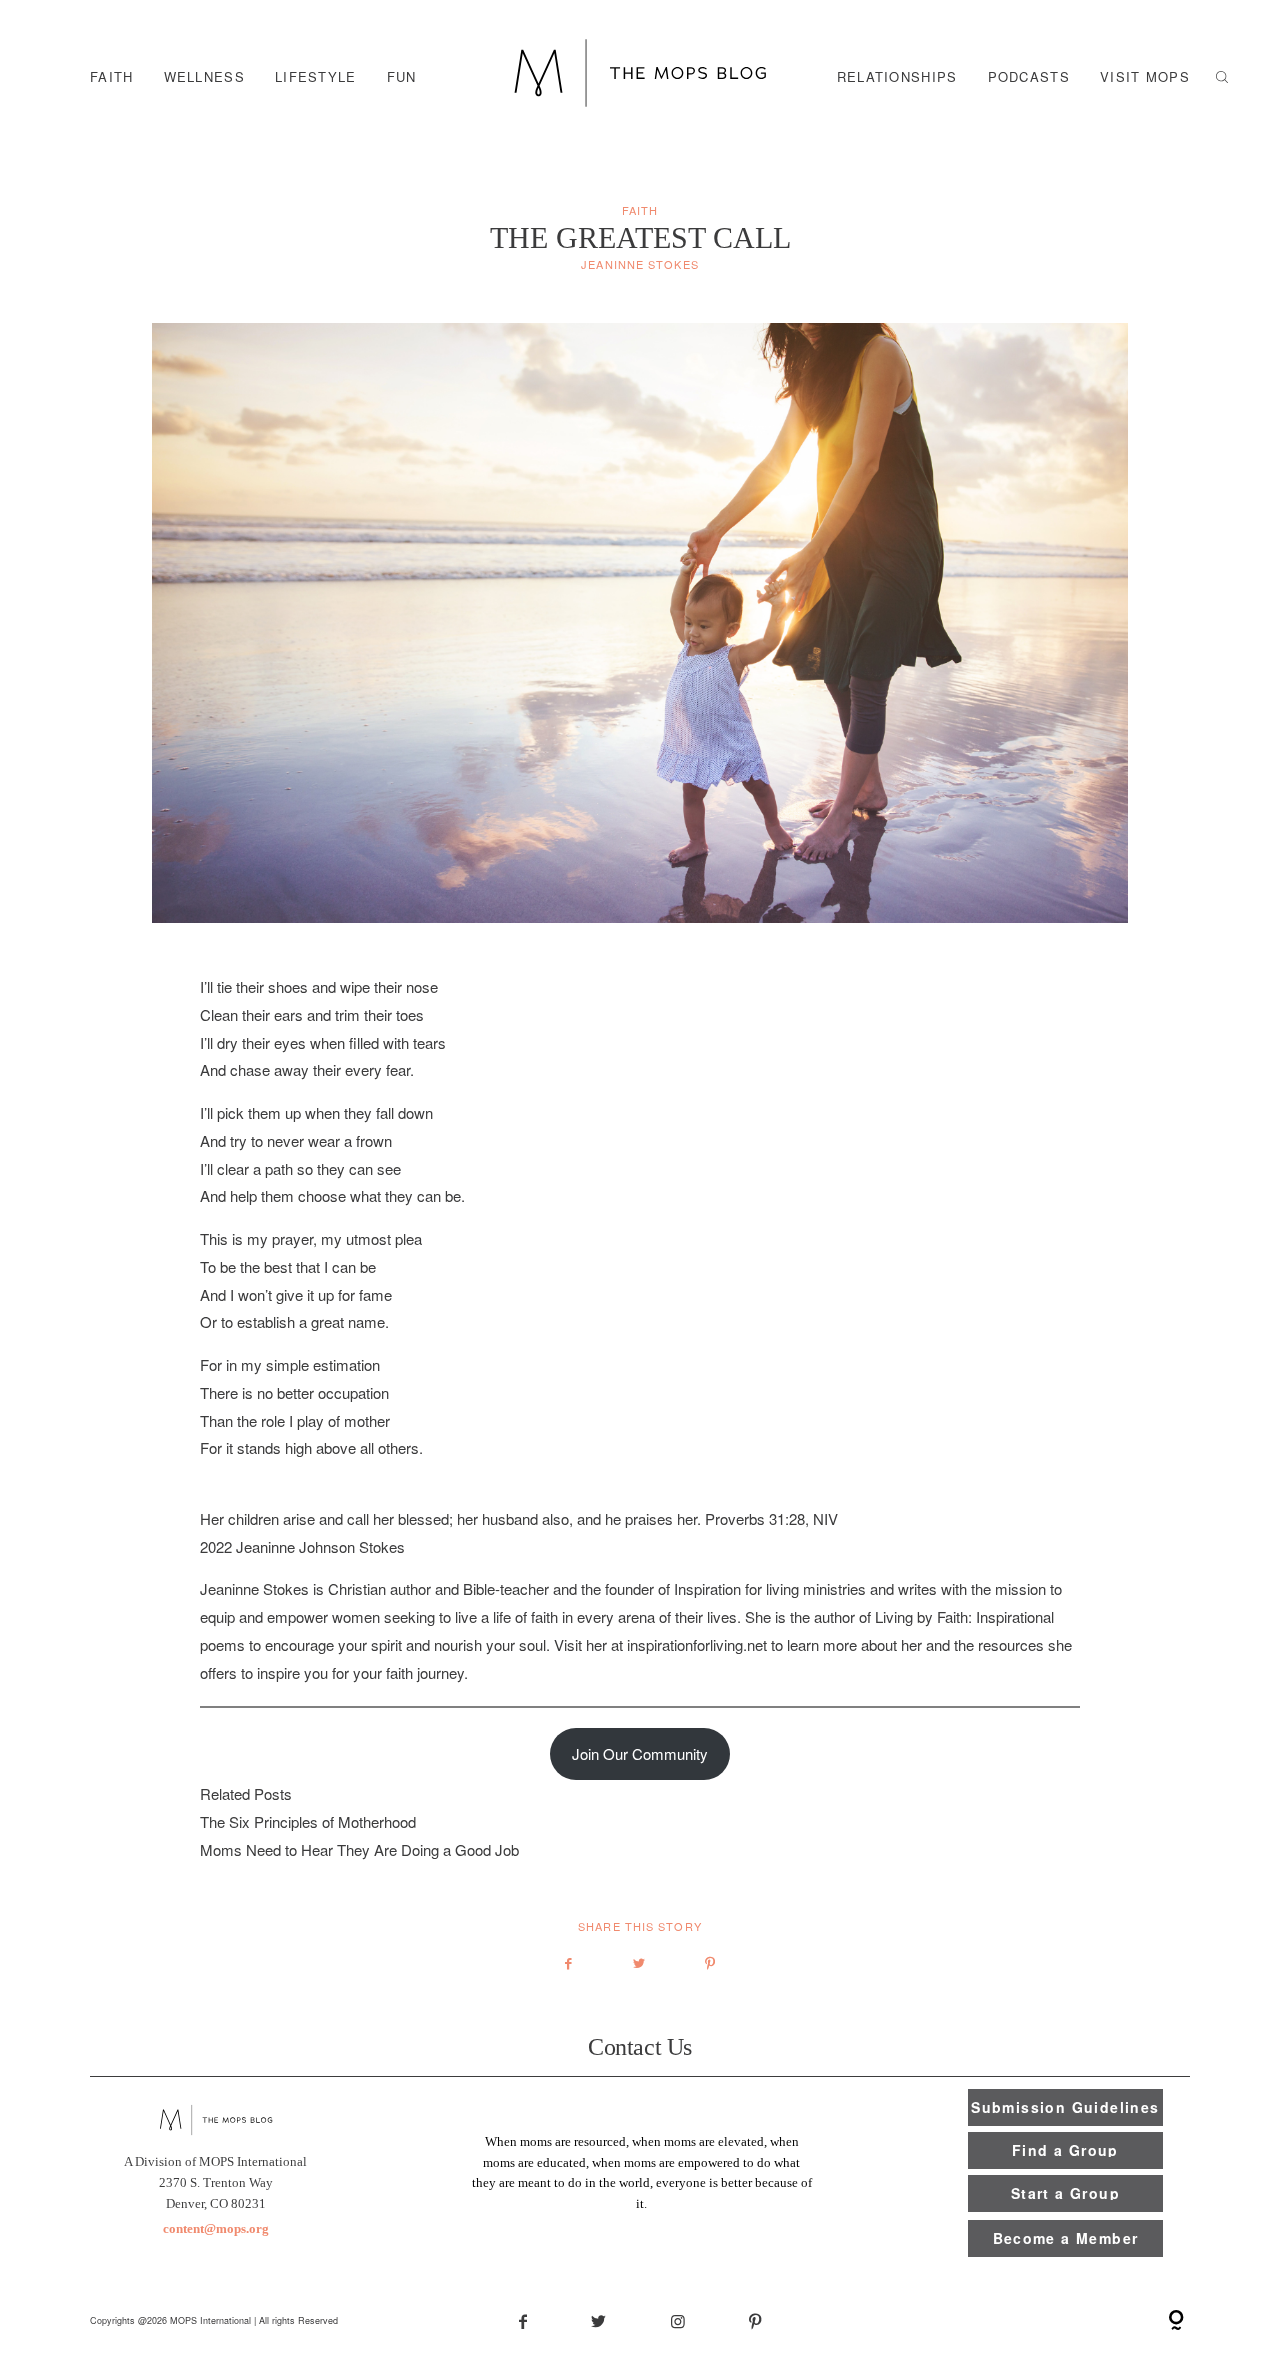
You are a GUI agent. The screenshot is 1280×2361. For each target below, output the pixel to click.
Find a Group (1065, 2150)
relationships (897, 75)
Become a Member (1066, 2238)
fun (402, 75)
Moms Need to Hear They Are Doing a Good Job (359, 1849)
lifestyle (316, 75)
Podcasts (1029, 75)
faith (112, 75)
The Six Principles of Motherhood (308, 1821)
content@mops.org (216, 2228)
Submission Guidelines (1065, 2107)
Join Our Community (640, 1753)
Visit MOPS (1145, 75)
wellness (204, 75)
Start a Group (1065, 2193)
